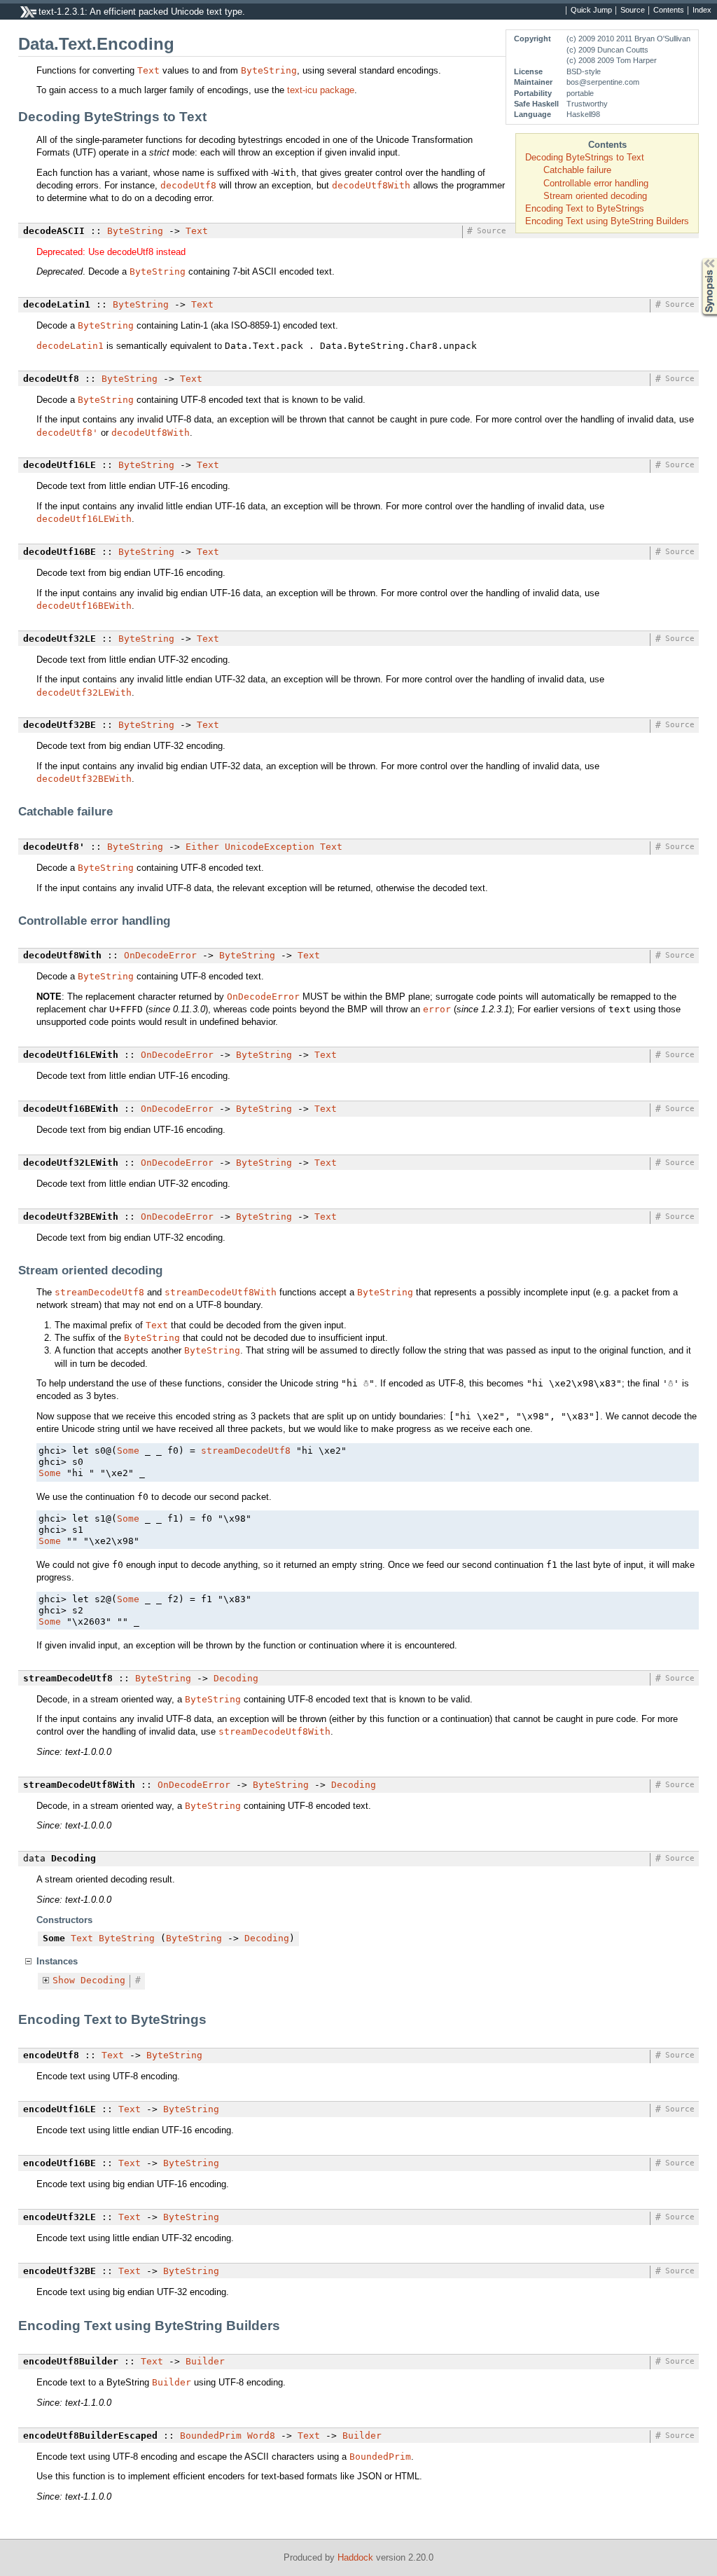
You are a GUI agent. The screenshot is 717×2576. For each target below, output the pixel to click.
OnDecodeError (160, 955)
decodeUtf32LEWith (84, 693)
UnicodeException (270, 847)
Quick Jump (591, 11)
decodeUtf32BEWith (84, 779)
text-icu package (321, 90)
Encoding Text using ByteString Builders (607, 221)
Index (702, 11)
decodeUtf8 (188, 185)
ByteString (269, 70)
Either (202, 847)
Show (64, 1980)
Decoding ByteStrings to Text (585, 157)
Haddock (355, 2557)
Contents (669, 11)
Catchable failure (577, 170)
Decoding (236, 1678)
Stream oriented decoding (595, 196)
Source (633, 11)
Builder (205, 2361)
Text (148, 70)
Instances (57, 1961)
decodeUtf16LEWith (84, 519)
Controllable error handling (596, 183)
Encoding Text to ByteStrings (585, 208)
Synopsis (699, 258)
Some (128, 1451)
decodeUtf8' (67, 433)
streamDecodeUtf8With (221, 1292)
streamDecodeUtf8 (99, 1292)
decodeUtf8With (371, 185)
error (437, 1009)
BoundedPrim (211, 2436)
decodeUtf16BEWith (84, 606)
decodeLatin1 (70, 346)
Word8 (261, 2436)
